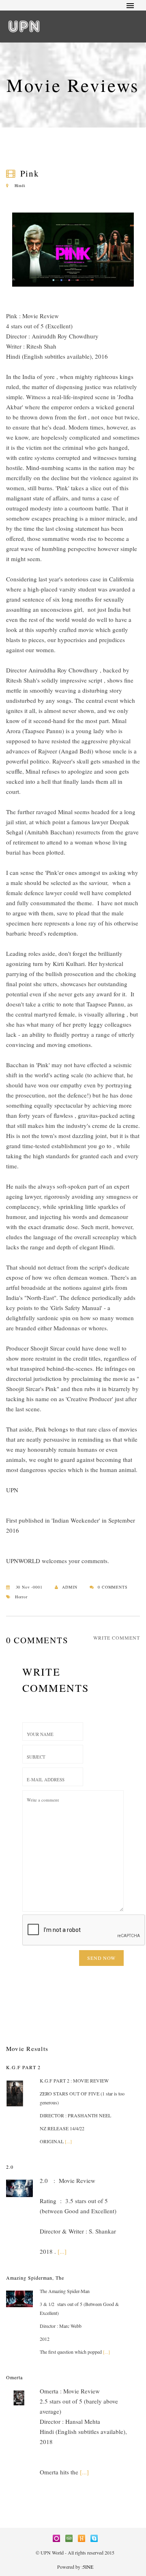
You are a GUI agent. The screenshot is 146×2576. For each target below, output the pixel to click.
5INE (88, 2567)
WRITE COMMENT (117, 1638)
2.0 (10, 2167)
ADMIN (70, 1587)
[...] (68, 2141)
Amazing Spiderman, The (35, 2278)
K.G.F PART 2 (23, 2067)
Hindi (19, 185)
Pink (30, 173)
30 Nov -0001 (28, 1587)
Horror (21, 1597)
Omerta (14, 2377)
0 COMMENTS (113, 1587)
